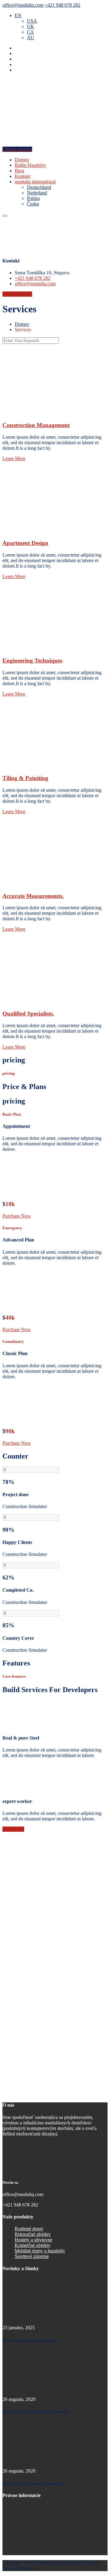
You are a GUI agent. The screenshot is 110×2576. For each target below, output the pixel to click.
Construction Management (36, 425)
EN (18, 15)
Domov (22, 160)
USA (32, 21)
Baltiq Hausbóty (30, 165)
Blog (19, 171)
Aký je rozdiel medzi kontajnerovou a (30, 2340)
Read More (13, 1829)
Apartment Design (25, 543)
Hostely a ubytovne (33, 2240)
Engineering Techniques (32, 661)
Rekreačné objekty (33, 2234)
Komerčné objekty (33, 2245)
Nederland (37, 193)
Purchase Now (17, 1216)
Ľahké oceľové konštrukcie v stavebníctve (33, 2483)
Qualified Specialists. (28, 1014)
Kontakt (22, 176)
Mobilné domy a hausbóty (40, 2251)
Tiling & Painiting (25, 778)
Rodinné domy (29, 2229)
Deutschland (39, 187)
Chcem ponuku (17, 149)
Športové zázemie (32, 2256)
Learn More (14, 458)
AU (31, 38)
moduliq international (35, 182)
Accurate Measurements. (33, 896)
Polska (33, 198)
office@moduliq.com (23, 5)
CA (30, 32)
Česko (33, 204)
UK (31, 26)
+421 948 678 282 (62, 5)
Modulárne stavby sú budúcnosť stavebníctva (36, 2412)
